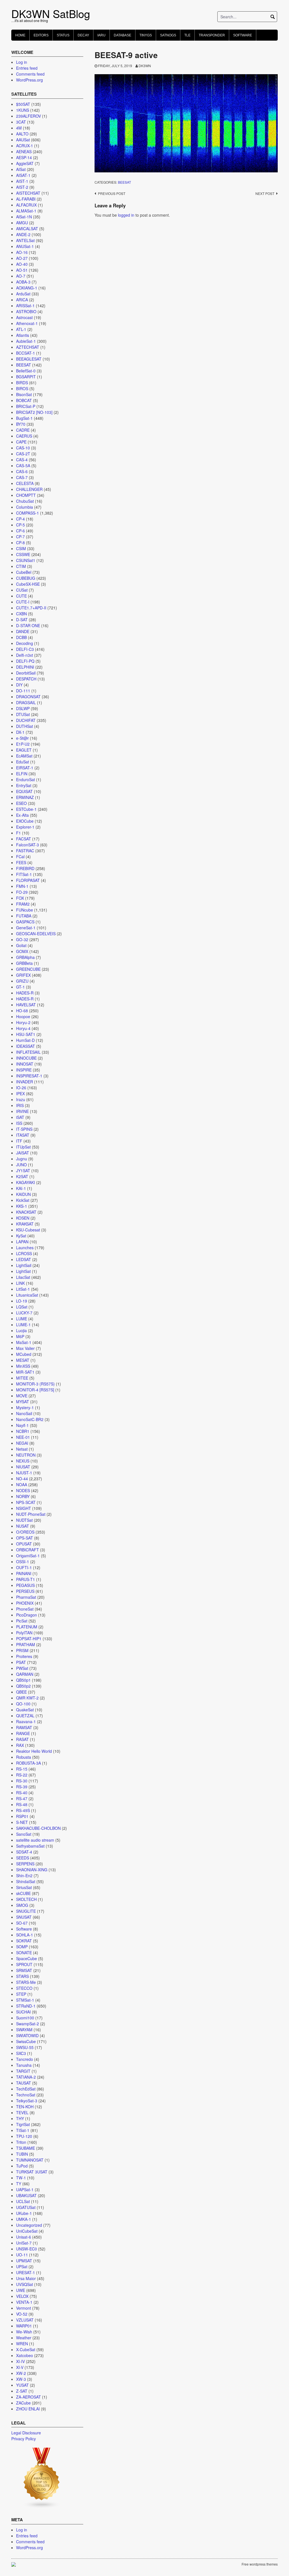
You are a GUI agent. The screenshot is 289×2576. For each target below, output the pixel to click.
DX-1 (20, 732)
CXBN (21, 614)
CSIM (21, 548)
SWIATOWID (27, 2035)
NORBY (23, 1496)
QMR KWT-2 (27, 1698)
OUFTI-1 (24, 1567)
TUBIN (22, 2154)
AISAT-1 (23, 175)
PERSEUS (25, 1591)
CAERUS (24, 436)
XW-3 (21, 2379)
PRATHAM (26, 1644)
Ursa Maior (26, 2278)
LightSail (24, 1265)
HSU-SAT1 (26, 1034)
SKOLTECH (26, 1899)
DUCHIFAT (26, 720)
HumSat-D (25, 1040)
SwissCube (26, 2041)
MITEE (22, 1378)
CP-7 (20, 537)
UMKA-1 (24, 2219)
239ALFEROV (29, 116)
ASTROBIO (26, 311)
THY (20, 2118)
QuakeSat (25, 1710)
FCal (20, 857)
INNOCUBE (26, 1058)
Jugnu (22, 1159)
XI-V (20, 2367)
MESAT (23, 1360)
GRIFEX (23, 975)
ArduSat (23, 294)
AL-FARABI (26, 199)
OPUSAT (24, 1544)
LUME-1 (23, 1325)
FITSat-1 (24, 874)
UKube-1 (24, 2213)
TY (19, 2184)
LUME (22, 1319)
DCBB (21, 637)
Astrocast (24, 317)
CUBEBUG (26, 578)
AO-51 (22, 270)
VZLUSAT (25, 2320)
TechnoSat (26, 2095)
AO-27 (22, 258)
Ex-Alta (22, 815)
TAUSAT (24, 2083)
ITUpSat (23, 1147)
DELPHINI (25, 667)
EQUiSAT (24, 791)
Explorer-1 (25, 827)
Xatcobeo (25, 2355)
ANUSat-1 (25, 246)
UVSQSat (25, 2284)
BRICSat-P (26, 406)
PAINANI (24, 1573)
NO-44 (22, 1479)
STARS (22, 1976)
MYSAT (23, 1402)
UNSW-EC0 (27, 2249)
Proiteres (24, 1656)
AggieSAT (25, 163)
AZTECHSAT (28, 347)
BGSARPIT (26, 377)
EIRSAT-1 (25, 768)
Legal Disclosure (26, 2433)
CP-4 (20, 519)
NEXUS (23, 1461)
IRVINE (22, 1111)
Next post (265, 193)
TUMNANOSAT (30, 2160)
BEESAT (124, 182)
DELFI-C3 (25, 649)
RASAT (22, 1739)
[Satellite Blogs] (42, 2478)
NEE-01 (23, 1437)
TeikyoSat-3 (27, 2101)
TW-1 (21, 2178)
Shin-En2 (24, 1876)
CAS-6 (22, 471)
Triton (21, 2142)
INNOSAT (25, 1064)
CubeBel (24, 572)
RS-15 (22, 1769)
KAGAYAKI (26, 1182)
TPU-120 (24, 2136)
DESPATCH (26, 679)
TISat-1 (23, 2130)
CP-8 (20, 543)
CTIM (21, 566)
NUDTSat (24, 1520)
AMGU (22, 223)
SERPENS (25, 1864)
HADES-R (25, 993)
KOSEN (23, 1218)
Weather (24, 2338)
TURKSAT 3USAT (32, 2172)
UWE (21, 2290)
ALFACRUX (26, 205)
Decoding (25, 643)
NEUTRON (26, 1455)
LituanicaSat (27, 1295)
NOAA (22, 1484)
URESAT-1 (26, 2272)
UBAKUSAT (26, 2195)
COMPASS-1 (28, 513)
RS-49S (23, 1810)
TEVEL (22, 2112)
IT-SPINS (24, 1129)
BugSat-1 (24, 418)
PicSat (22, 1621)
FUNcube (25, 910)
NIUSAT (23, 1467)
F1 (18, 833)
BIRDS (22, 383)
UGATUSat (26, 2207)
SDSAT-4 (24, 1852)
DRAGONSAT (28, 697)
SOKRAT (24, 1941)
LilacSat (23, 1277)
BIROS (22, 388)
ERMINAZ (25, 797)
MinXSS (23, 1366)
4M (19, 128)
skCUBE (23, 1893)
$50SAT (23, 104)
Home (20, 35)
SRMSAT (24, 1970)
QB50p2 (23, 1686)
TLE (187, 35)
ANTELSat (25, 240)
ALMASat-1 (26, 211)
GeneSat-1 (26, 928)
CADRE (23, 430)
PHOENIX (25, 1603)
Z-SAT (22, 2391)
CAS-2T (23, 454)
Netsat (22, 1449)
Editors (41, 35)
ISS (19, 1123)
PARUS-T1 (26, 1579)
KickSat (23, 1200)
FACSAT (24, 839)
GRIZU (22, 981)
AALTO (22, 134)
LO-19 (22, 1301)
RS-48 (22, 1804)
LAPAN (22, 1242)
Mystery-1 (25, 1407)
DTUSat (23, 714)
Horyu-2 (23, 1022)
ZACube (23, 2403)
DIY (19, 685)
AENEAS (24, 151)
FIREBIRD (25, 868)
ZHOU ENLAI (28, 2409)
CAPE (21, 442)
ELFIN (22, 774)
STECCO (24, 1988)
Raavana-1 (26, 1721)
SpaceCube (27, 1958)
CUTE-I (23, 602)
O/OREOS (25, 1532)
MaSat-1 (24, 1342)
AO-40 (22, 264)
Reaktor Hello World (34, 1751)
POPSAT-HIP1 (29, 1639)
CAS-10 (23, 448)
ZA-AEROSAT (29, 2397)
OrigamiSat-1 (28, 1556)
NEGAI (22, 1443)
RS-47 (22, 1798)
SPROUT (24, 1964)
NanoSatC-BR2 (30, 1419)
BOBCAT (24, 400)
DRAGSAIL (26, 702)
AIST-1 (22, 181)
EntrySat (24, 785)
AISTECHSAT (28, 193)
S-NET (22, 1822)
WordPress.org (29, 80)
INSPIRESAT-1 (29, 1076)
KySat (21, 1236)
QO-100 (23, 1704)
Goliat (21, 945)
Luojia (21, 1330)
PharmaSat (26, 1597)
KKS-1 (22, 1206)
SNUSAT (24, 1917)
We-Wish (24, 2332)
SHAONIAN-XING (32, 1870)
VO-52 (22, 2314)
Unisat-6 (24, 2237)
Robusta (24, 1757)
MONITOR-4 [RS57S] (35, 1390)
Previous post (112, 193)
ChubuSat (25, 501)
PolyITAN (24, 1633)
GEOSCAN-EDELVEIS (36, 934)
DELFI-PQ (25, 661)
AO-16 (22, 252)
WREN (22, 2344)
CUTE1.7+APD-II (31, 608)
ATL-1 (21, 329)
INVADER (25, 1082)
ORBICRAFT (28, 1550)
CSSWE (23, 554)
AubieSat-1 (26, 341)
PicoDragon (27, 1615)
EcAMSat (24, 756)
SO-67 (22, 1923)
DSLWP (23, 708)
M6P (20, 1336)
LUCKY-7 (24, 1313)
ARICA (22, 300)
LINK (20, 1283)
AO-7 (21, 276)
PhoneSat (25, 1609)
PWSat (22, 1668)
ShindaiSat (26, 1881)
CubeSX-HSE (28, 584)
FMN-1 (22, 886)
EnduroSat (26, 779)
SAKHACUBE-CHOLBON (38, 1828)
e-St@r (22, 738)
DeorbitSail (26, 673)
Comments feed (30, 74)
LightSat (23, 1271)
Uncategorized (29, 2225)
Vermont (24, 2308)
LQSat (22, 1307)
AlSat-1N (24, 217)
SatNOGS (168, 35)
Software (243, 35)
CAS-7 (22, 477)
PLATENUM (27, 1627)
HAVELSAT (26, 1005)
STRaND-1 (26, 2006)
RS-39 (22, 1787)
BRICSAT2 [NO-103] (34, 412)
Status (63, 35)
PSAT (21, 1662)
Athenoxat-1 (27, 323)
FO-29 (22, 892)
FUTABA (24, 916)
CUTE (21, 596)
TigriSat (23, 2124)
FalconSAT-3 (28, 845)
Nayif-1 (22, 1425)
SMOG (22, 1905)
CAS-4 (22, 460)
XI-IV (20, 2361)
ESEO (21, 803)
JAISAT (23, 1153)
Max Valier (25, 1348)
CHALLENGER (29, 489)
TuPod (22, 2166)
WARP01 (24, 2326)
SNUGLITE (26, 1911)
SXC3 (21, 2053)
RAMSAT (24, 1727)
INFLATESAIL (28, 1052)
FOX (20, 898)
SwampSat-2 (28, 2024)
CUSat (22, 590)
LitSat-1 (23, 1289)
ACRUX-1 (25, 146)
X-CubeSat (26, 2349)
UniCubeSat (27, 2231)
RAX (20, 1745)
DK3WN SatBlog (51, 13)
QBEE (21, 1692)
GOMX (22, 951)
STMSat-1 (25, 2000)
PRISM (22, 1650)
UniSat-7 (24, 2243)
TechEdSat (26, 2089)
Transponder (212, 35)
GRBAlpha (25, 957)
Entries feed (27, 68)
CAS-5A (23, 465)
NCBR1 (23, 1431)
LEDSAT (24, 1259)
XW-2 (21, 2373)
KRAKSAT (25, 1224)
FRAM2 (23, 904)
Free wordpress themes (260, 2564)
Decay (83, 35)
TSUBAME (26, 2148)
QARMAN (25, 1674)
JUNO (21, 1165)
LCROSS (24, 1253)
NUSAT (23, 1526)
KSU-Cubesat (28, 1230)
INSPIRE (24, 1070)
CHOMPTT (26, 495)
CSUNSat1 (26, 560)
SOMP (22, 1947)
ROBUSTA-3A (29, 1763)
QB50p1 (23, 1680)
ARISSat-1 (25, 306)
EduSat (23, 762)
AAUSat (23, 140)
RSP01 (22, 1816)
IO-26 (21, 1088)
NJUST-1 (24, 1473)
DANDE (23, 631)
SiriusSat (24, 1887)
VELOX (22, 2296)
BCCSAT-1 (26, 353)
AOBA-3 (23, 282)
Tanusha (24, 2065)
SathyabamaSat (30, 1846)
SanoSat (24, 1834)
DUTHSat (25, 726)
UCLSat (23, 2201)
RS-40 (22, 1793)
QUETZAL (25, 1716)
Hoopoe (23, 1016)
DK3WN (145, 66)
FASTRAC (25, 851)
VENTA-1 (24, 2302)
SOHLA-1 (25, 1935)
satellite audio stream (35, 1840)
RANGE (23, 1733)
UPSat (22, 2267)
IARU (101, 35)
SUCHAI (23, 2012)
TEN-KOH (25, 2107)
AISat (21, 169)
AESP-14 (24, 157)
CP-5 (20, 525)
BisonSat (24, 394)
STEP (21, 1994)
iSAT (20, 1117)
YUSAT (22, 2385)
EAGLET (24, 750)
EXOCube (25, 821)
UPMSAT (24, 2261)
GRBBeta (24, 963)
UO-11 (22, 2255)
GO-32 (22, 939)
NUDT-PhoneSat (31, 1514)
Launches (25, 1248)
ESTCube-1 (26, 809)
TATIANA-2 (26, 2077)
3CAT (21, 122)
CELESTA (25, 483)
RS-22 (22, 1775)
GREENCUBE (28, 969)
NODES (23, 1490)
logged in (126, 215)
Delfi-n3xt (25, 655)
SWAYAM (24, 2030)
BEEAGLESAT (29, 359)
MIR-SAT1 (25, 1372)
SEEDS (23, 1858)
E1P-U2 (23, 744)
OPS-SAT (25, 1538)
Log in (22, 62)
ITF (19, 1141)
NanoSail (24, 1413)
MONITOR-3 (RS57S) (35, 1384)
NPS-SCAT (26, 1502)
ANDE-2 (23, 234)
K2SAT (22, 1176)
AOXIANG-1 (27, 288)
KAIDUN (23, 1194)
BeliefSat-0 (26, 371)
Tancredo (25, 2059)
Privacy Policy (24, 2439)
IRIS (20, 1105)
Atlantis (23, 335)
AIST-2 (22, 187)
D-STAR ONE (28, 625)
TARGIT (23, 2071)
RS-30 (22, 1781)
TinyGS (146, 35)
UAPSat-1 (25, 2190)
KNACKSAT (26, 1212)
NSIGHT (24, 1508)
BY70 (21, 424)
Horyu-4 (23, 1028)
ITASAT (23, 1135)
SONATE (24, 1953)
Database (122, 35)
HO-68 (22, 1011)
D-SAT (22, 620)
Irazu (21, 1099)
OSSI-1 (23, 1562)
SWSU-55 (25, 2047)
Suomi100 (25, 2018)
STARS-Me (26, 1982)
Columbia (25, 507)
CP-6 (20, 531)
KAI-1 (21, 1188)
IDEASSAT (26, 1046)
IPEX (20, 1093)
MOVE (22, 1396)
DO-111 (23, 691)
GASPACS (25, 922)
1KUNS (23, 110)
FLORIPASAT (28, 880)
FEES (21, 862)
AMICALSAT (27, 229)
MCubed (24, 1354)
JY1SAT (23, 1170)
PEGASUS (25, 1585)
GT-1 (20, 987)
